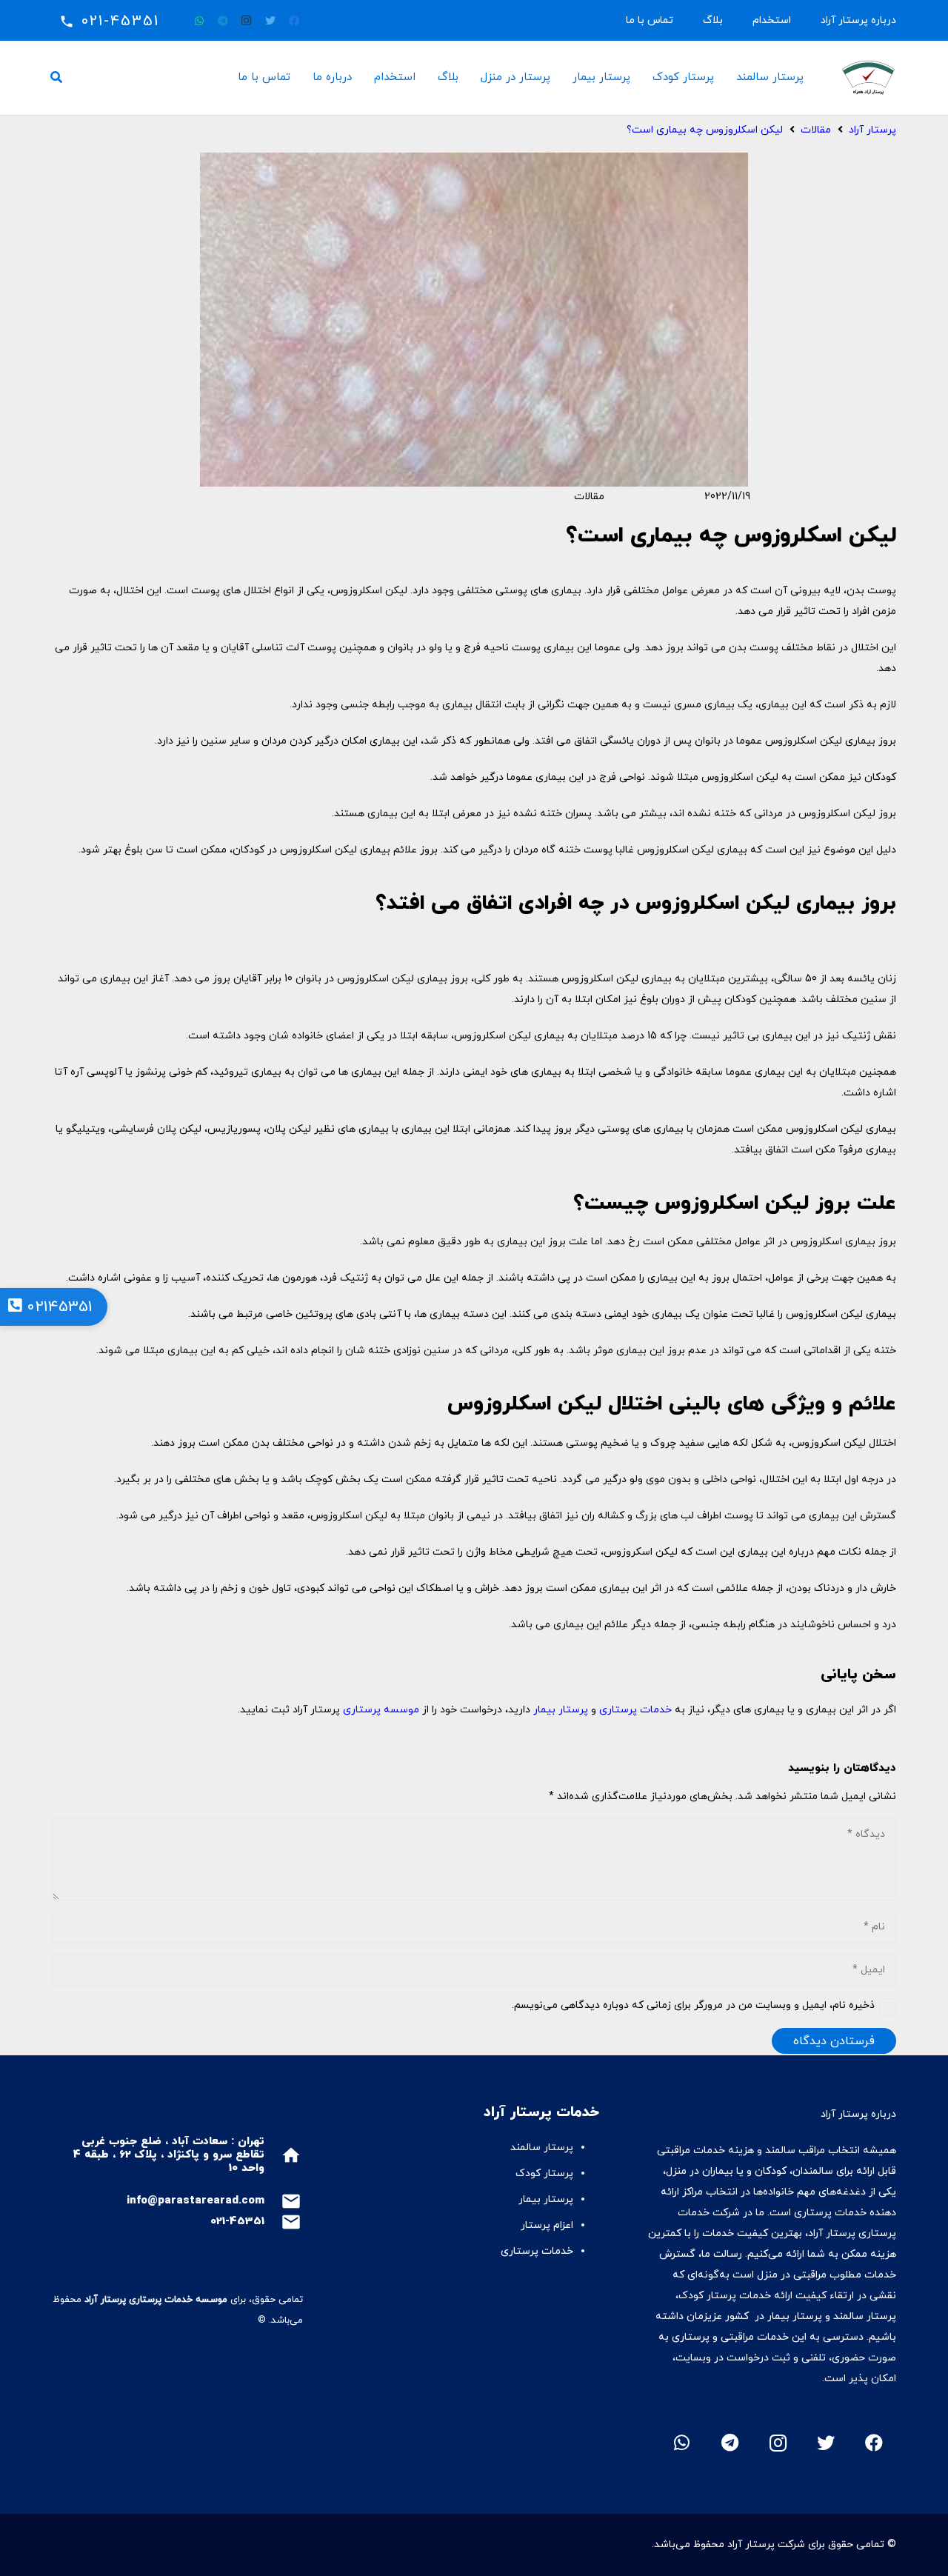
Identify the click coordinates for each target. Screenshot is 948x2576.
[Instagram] (247, 21)
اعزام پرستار (547, 2225)
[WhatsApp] (199, 21)
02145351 (57, 1307)
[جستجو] (57, 77)
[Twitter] (270, 21)
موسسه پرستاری (381, 1710)
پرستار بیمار (561, 1710)
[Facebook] (294, 21)
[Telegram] (223, 21)
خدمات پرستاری (635, 1710)
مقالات (589, 497)
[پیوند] (868, 78)
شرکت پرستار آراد (766, 2545)
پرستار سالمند (542, 2148)
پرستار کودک (543, 2173)
